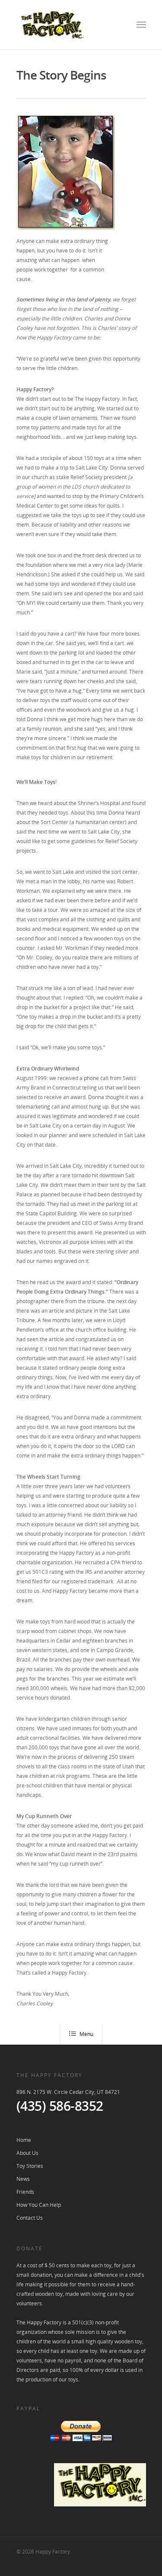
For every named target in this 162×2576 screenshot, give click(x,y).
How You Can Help (39, 2205)
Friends (25, 2192)
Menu (86, 2034)
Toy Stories (30, 2166)
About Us (27, 2153)
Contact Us (30, 2218)
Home (24, 2140)
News (23, 2179)
